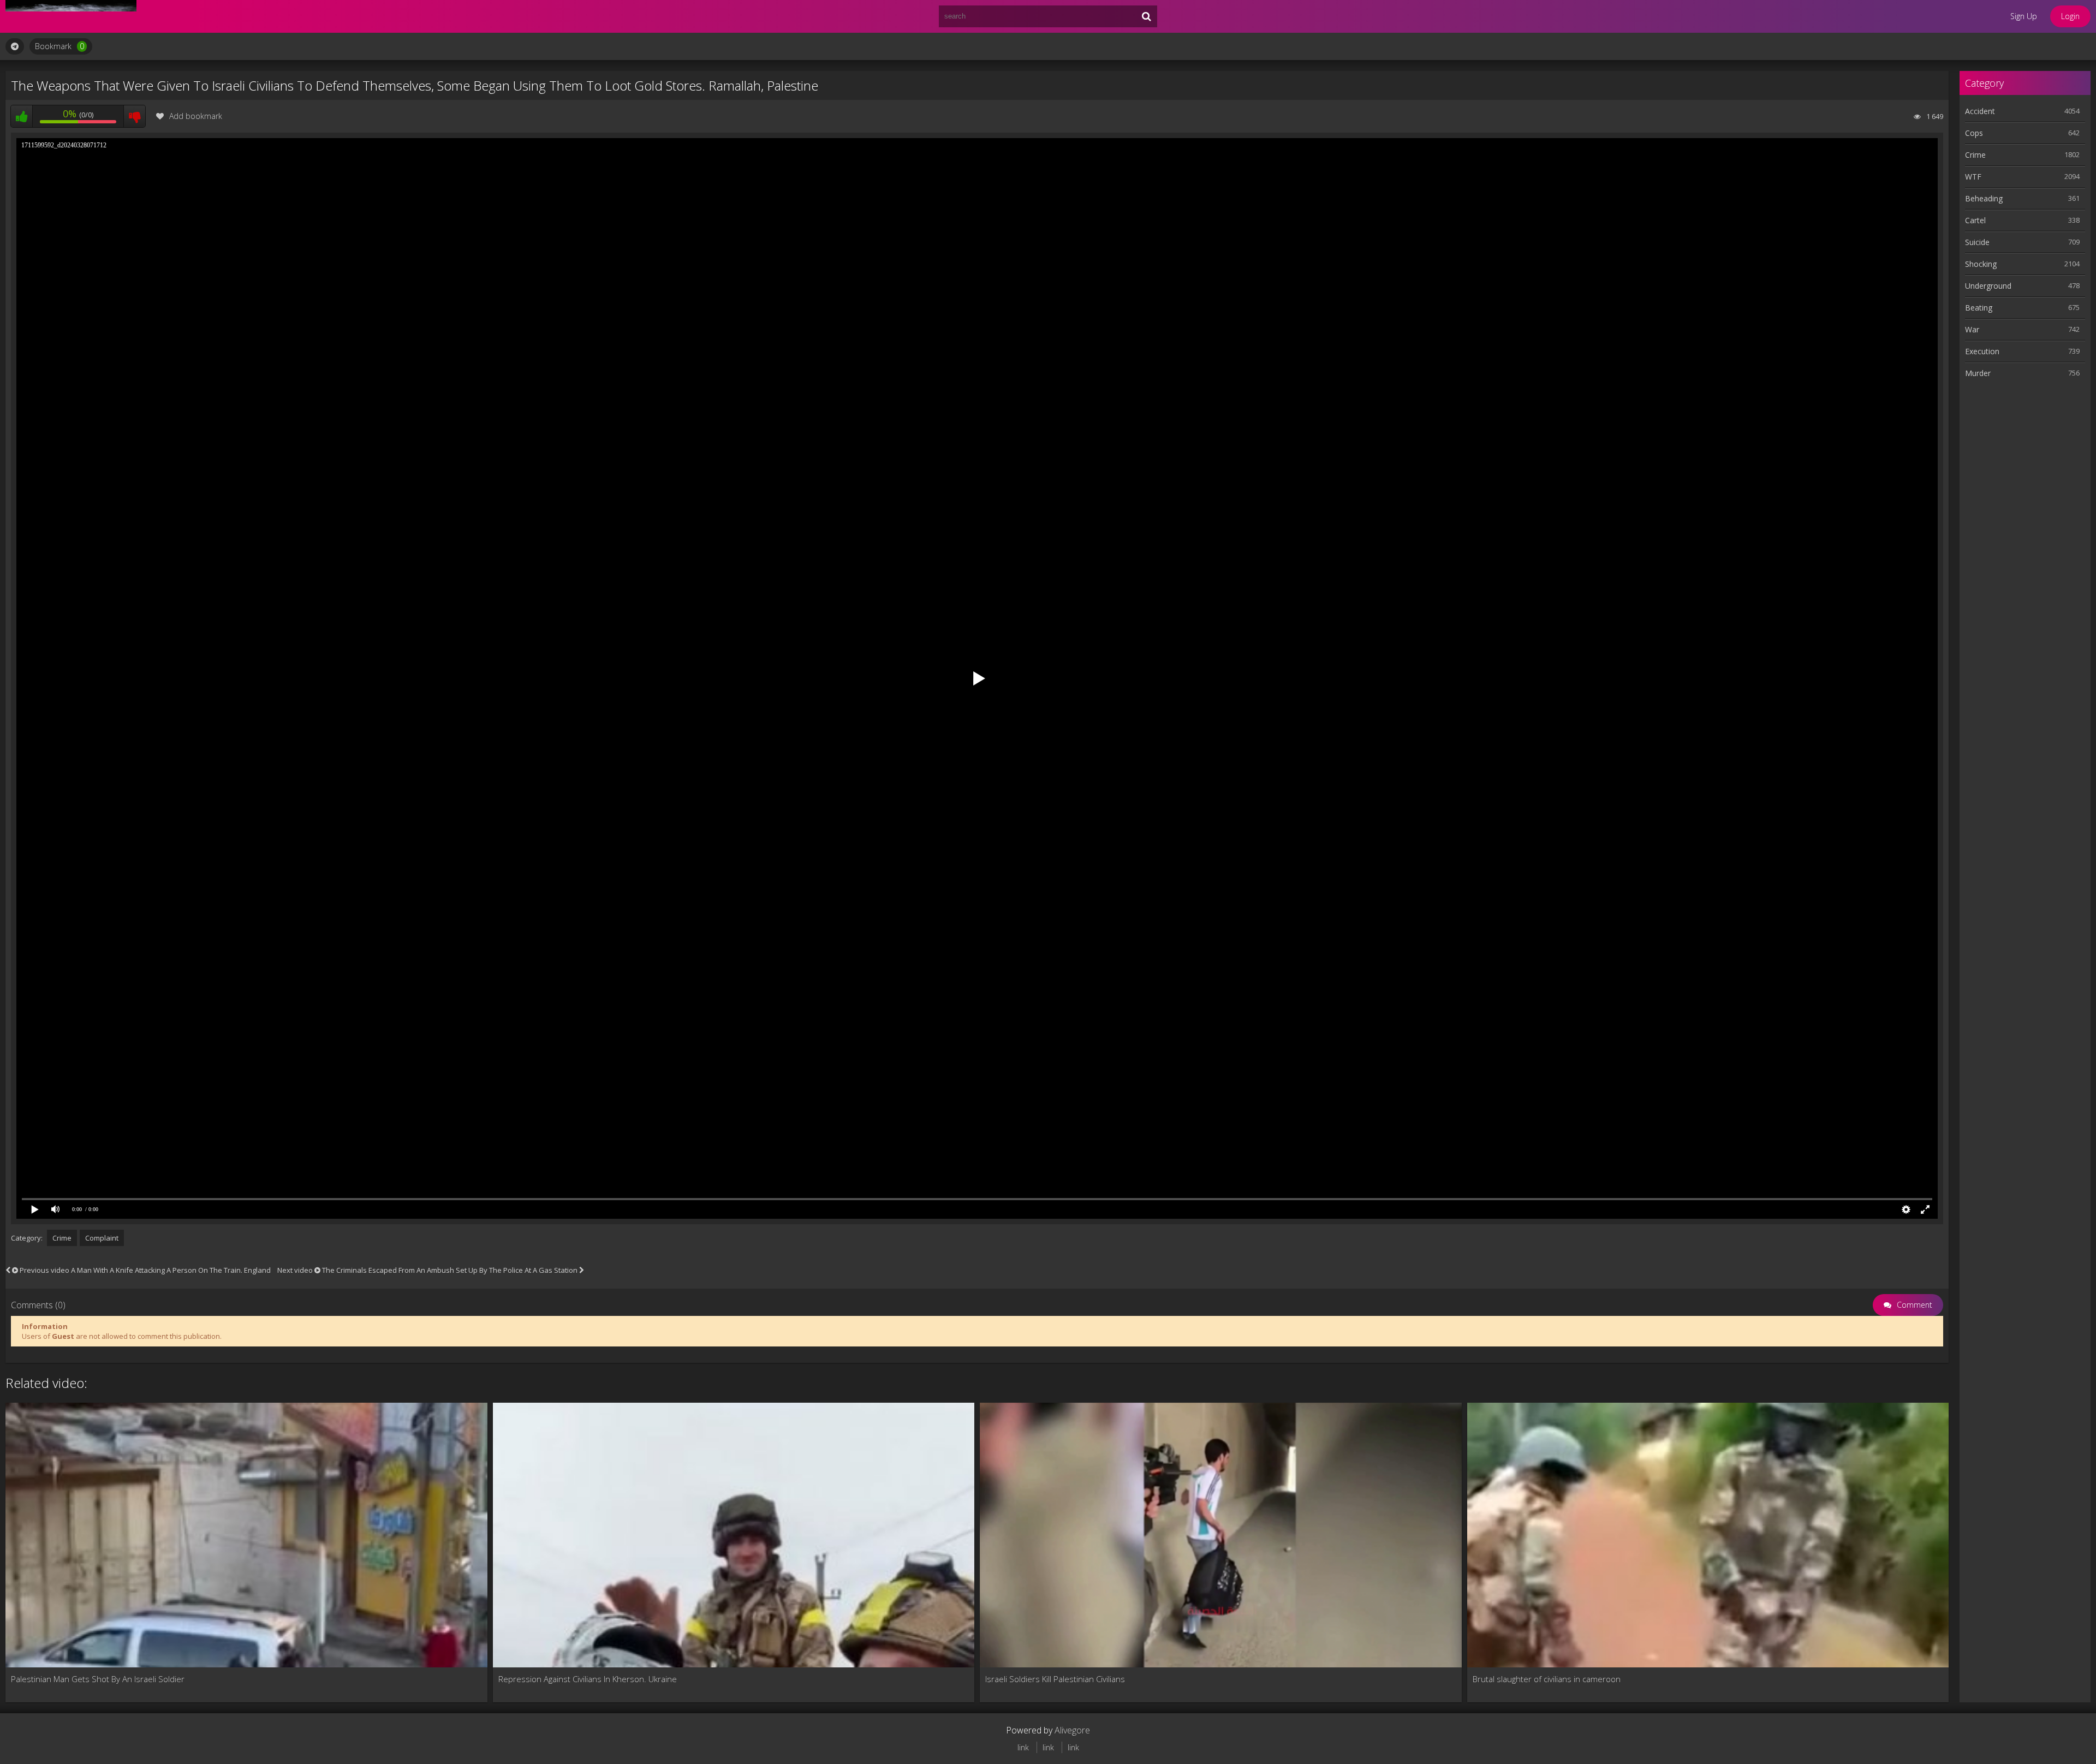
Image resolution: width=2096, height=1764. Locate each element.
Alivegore (1072, 1730)
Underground (1988, 286)
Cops (1974, 133)
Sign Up (2024, 16)
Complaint (102, 1238)
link (1023, 1747)
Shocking (1981, 264)
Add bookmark (196, 116)
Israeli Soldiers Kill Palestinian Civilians (1055, 1679)
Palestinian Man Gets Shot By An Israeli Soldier (98, 1679)
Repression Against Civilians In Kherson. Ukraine (588, 1679)
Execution (1982, 351)
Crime (62, 1238)
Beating (1979, 308)
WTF (1973, 177)
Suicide (1977, 242)
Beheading (1984, 198)
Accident (1980, 111)
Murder (1978, 373)
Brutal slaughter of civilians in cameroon (1547, 1679)
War (1972, 329)
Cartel (1975, 220)
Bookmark (59, 46)
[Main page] (71, 16)
